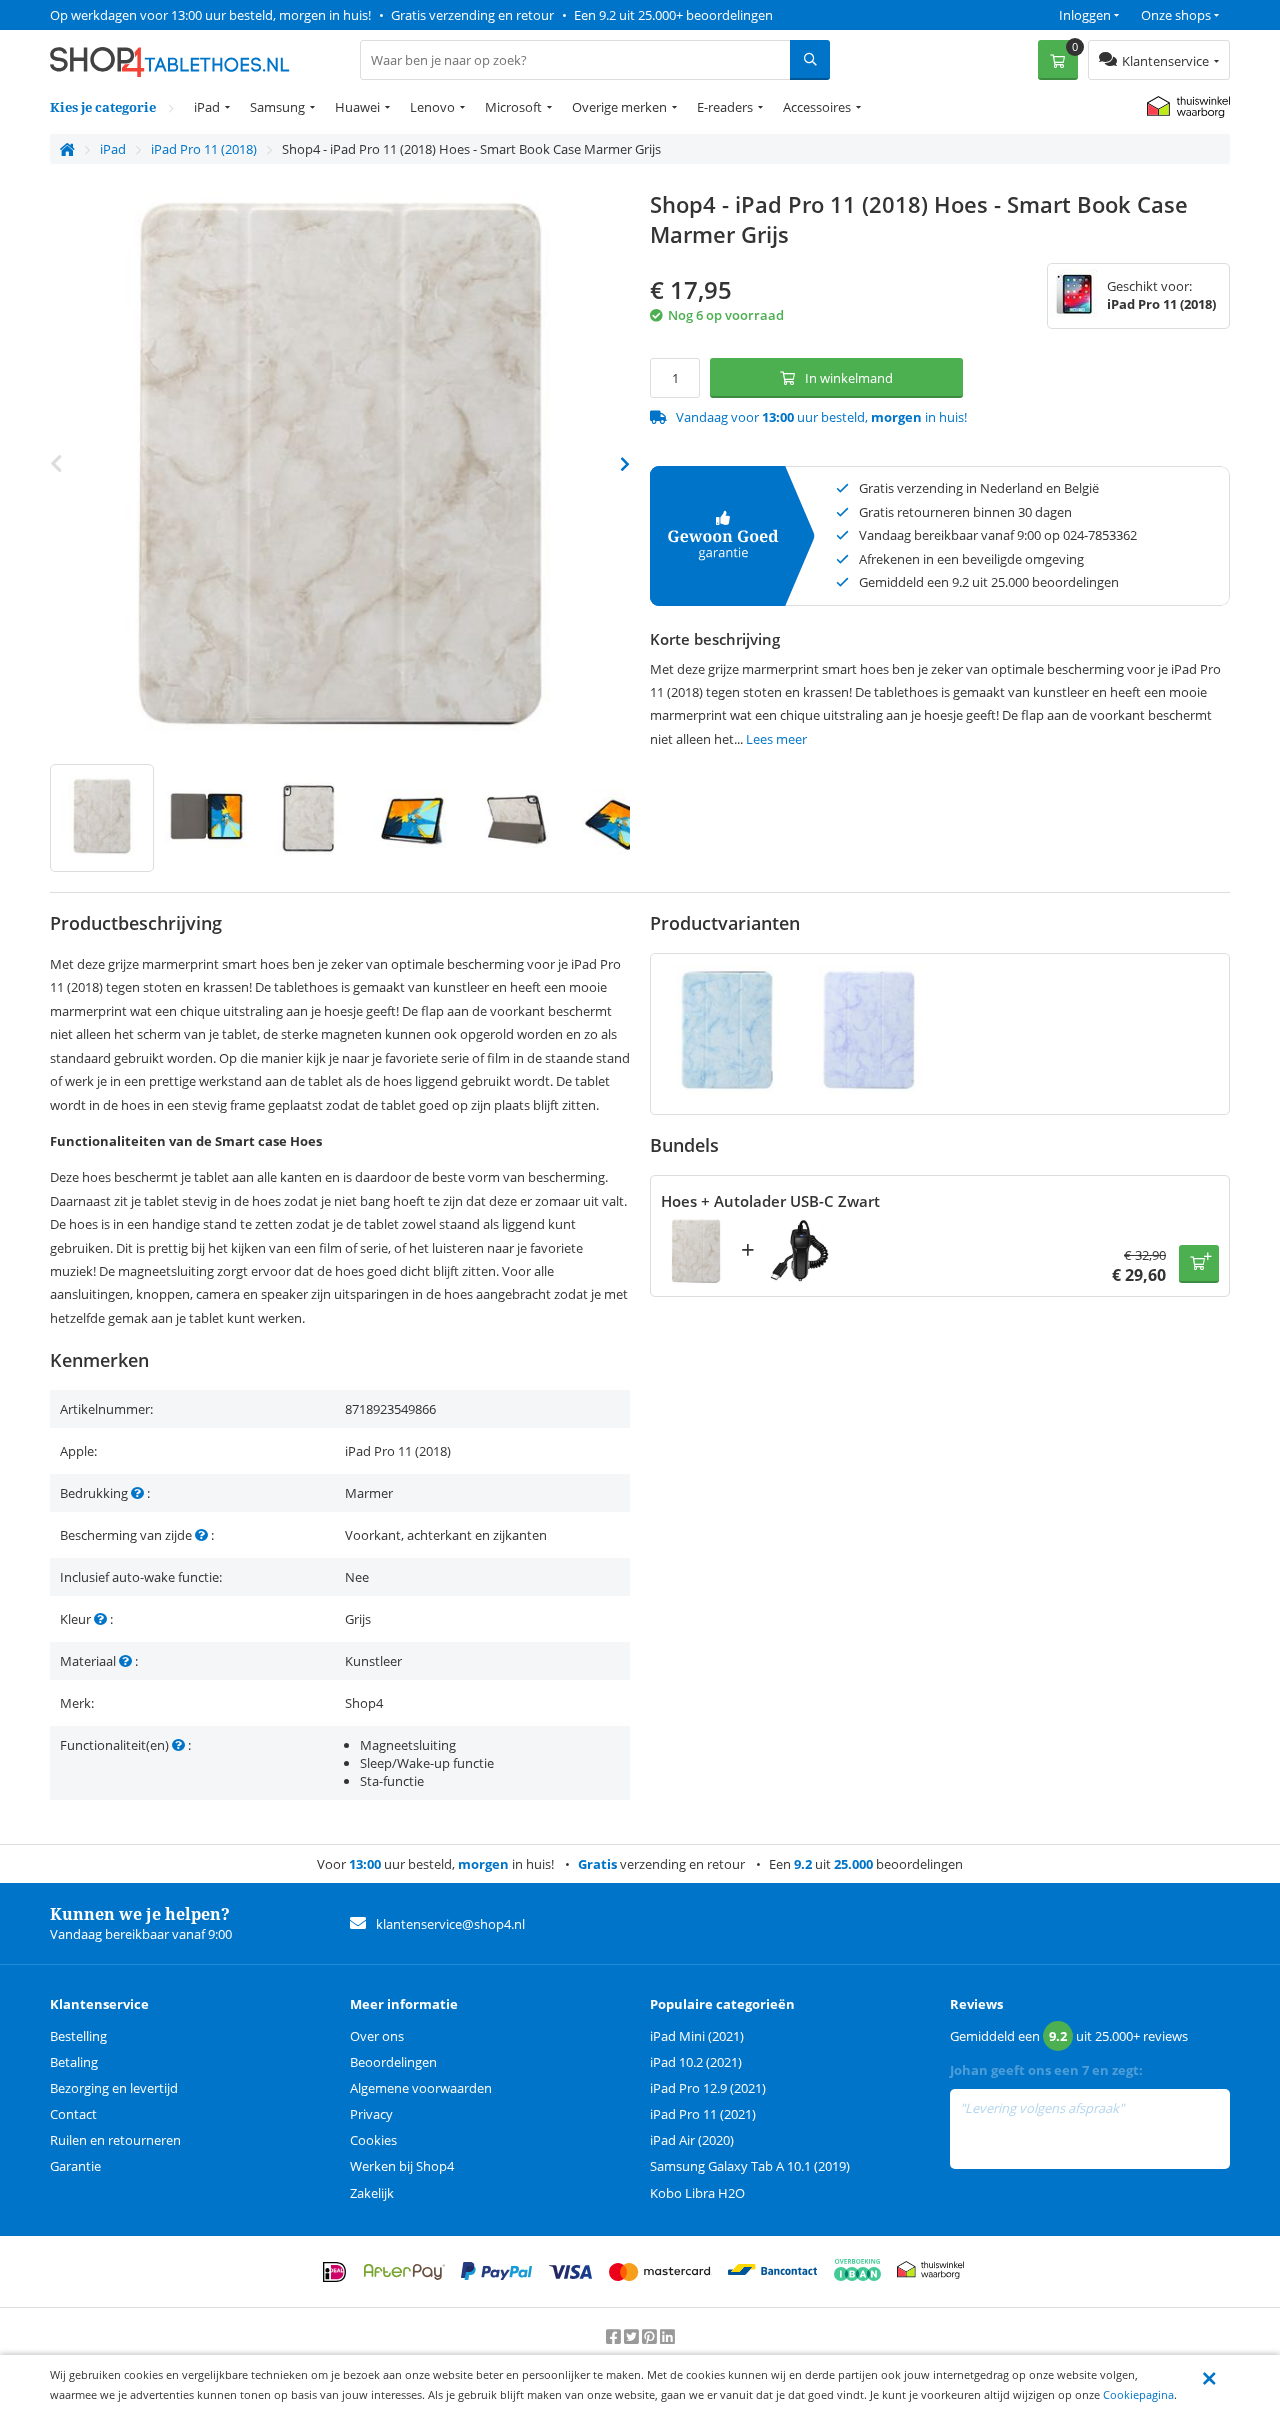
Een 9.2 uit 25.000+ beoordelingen (673, 15)
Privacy (371, 2114)
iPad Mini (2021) (697, 2036)
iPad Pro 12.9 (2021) (708, 2088)
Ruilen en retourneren (115, 2140)
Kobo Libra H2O (697, 2193)
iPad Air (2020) (692, 2140)
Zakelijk (372, 2193)
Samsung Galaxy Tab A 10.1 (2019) (750, 2166)
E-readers (725, 107)
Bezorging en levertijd (114, 2088)
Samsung (277, 107)
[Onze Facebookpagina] (615, 2337)
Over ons (377, 2036)
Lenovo (432, 107)
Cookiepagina (1138, 2394)
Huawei (357, 107)
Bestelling (78, 2036)
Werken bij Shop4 (402, 2166)
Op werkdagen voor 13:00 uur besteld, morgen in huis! (210, 15)
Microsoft (513, 107)
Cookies (373, 2140)
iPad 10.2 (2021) (696, 2062)
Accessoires (817, 107)
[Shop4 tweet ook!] (633, 2337)
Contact (73, 2114)
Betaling (74, 2062)
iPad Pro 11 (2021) (703, 2114)
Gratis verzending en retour (472, 15)
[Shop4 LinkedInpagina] (667, 2337)
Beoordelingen (393, 2062)
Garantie (75, 2166)
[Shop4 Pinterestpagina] (651, 2337)
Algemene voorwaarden (421, 2088)
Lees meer (776, 739)
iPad (207, 107)
